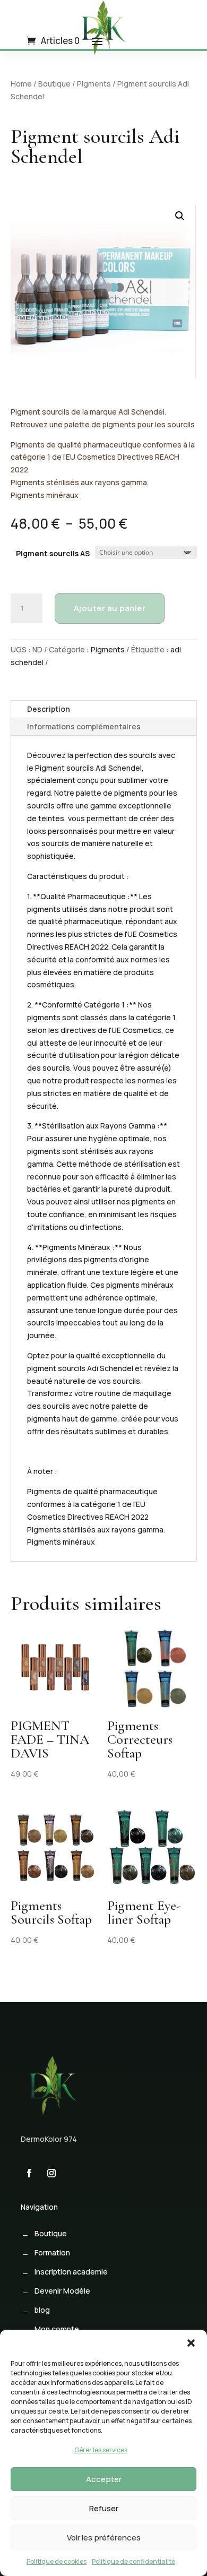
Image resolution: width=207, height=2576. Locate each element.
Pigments (94, 84)
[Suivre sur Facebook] (29, 2173)
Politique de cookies (57, 2561)
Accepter (104, 2479)
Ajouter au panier (110, 608)
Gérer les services (101, 2450)
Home (21, 84)
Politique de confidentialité (133, 2561)
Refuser (104, 2508)
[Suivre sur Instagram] (51, 2173)
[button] (191, 2343)
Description (49, 709)
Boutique (54, 84)
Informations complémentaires (84, 726)
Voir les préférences (104, 2538)
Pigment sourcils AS (53, 553)
